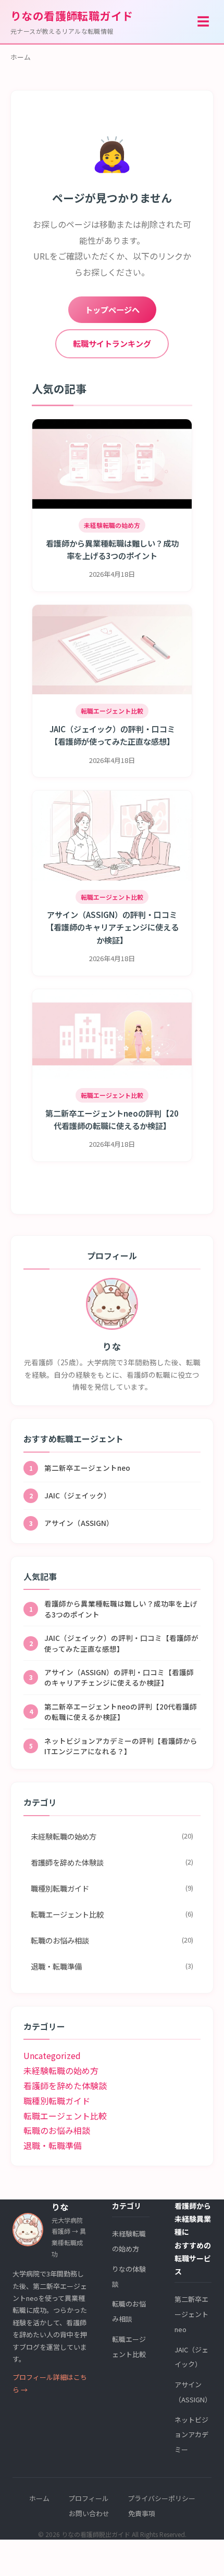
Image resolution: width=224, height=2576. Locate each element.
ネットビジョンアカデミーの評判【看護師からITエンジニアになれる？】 (114, 1746)
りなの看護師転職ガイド (72, 22)
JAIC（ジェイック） (70, 1495)
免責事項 (142, 2513)
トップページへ (112, 309)
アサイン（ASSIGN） (72, 1523)
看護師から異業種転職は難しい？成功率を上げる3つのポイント (114, 1609)
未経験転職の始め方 (112, 1836)
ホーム (21, 57)
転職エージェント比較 (112, 1914)
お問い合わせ (89, 2513)
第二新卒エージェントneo (80, 1468)
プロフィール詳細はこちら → (50, 2383)
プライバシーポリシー (161, 2498)
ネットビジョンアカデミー (191, 2435)
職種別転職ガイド (112, 1888)
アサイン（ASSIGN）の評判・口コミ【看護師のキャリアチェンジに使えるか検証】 (112, 1677)
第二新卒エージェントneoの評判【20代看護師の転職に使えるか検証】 (113, 1712)
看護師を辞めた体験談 (112, 1862)
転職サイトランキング (112, 343)
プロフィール (89, 2498)
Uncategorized (52, 2055)
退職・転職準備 (112, 1966)
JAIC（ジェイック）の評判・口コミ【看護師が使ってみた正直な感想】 (114, 1643)
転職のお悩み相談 (112, 1940)
